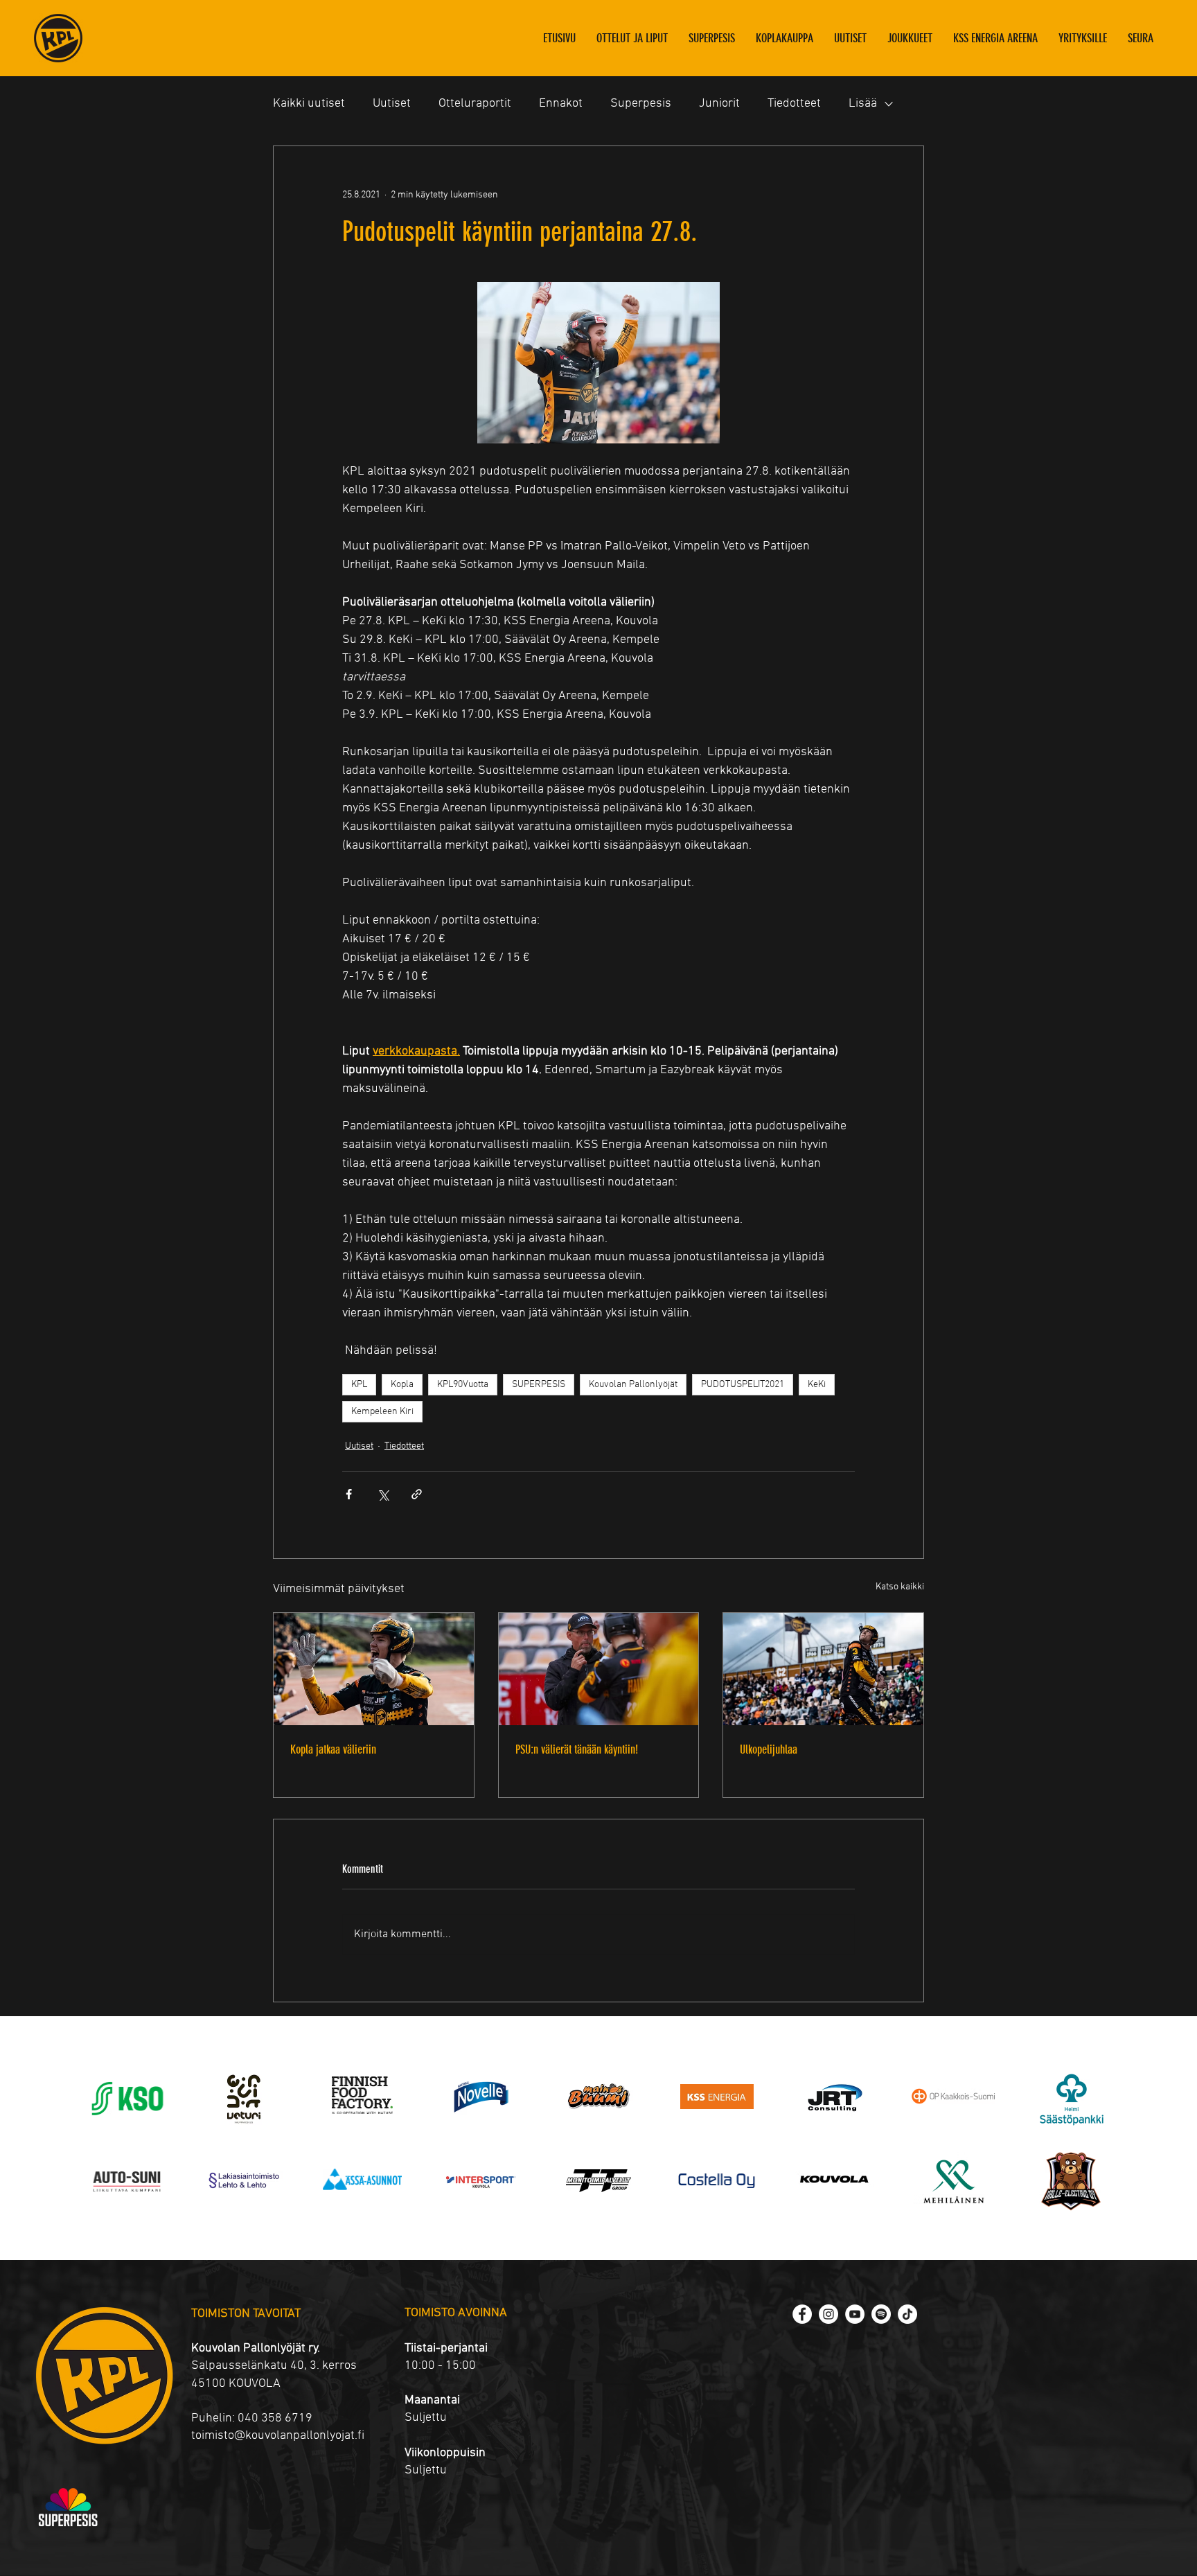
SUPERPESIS (539, 1385)
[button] (910, 38)
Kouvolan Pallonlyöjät (633, 1385)
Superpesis (641, 104)
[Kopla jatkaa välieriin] (374, 1669)
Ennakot (561, 104)
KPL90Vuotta (463, 1385)
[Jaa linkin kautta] (417, 1494)
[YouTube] (855, 2314)
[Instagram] (828, 2314)
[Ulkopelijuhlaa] (823, 1669)
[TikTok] (907, 2314)
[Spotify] (881, 2314)
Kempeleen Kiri (382, 1412)
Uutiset (392, 104)
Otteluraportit (475, 104)
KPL (359, 1385)
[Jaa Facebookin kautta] (349, 1494)
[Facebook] (802, 2314)
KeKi (817, 1385)
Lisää (863, 104)
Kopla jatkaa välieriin (333, 1749)
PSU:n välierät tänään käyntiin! (577, 1749)
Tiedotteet (794, 104)
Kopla (402, 1385)
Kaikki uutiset (309, 104)
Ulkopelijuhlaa (769, 1749)
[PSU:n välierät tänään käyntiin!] (599, 1669)
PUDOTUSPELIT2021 (743, 1385)
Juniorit (719, 104)
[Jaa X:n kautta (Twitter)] (383, 1494)
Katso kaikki (900, 1587)
